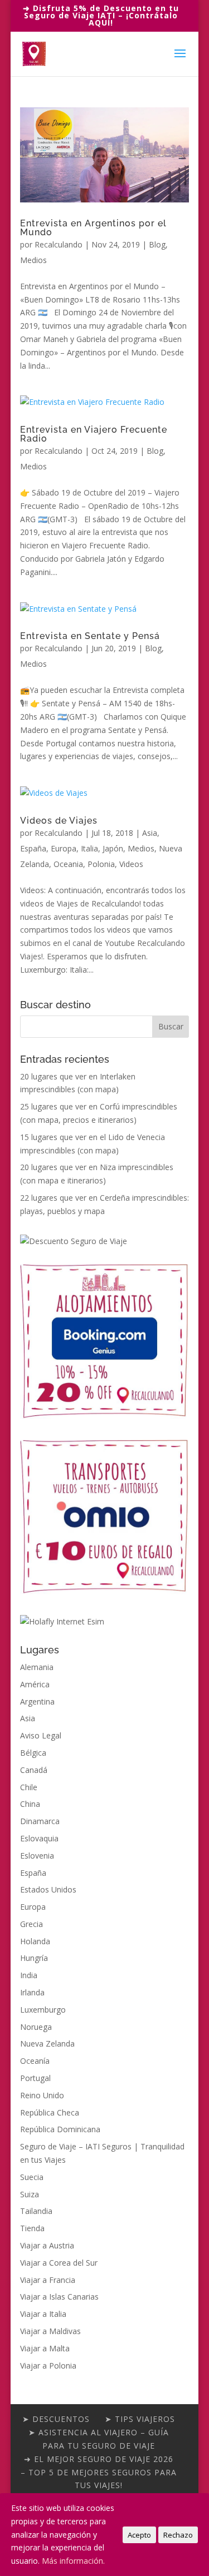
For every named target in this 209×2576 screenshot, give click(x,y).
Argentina (37, 1701)
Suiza (30, 2194)
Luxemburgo (43, 2010)
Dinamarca (40, 1821)
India (29, 1975)
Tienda (32, 2228)
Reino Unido (42, 2095)
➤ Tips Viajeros (140, 2419)
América (35, 1684)
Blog (157, 244)
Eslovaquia (39, 1838)
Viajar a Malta (45, 2348)
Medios (33, 260)
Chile (29, 1787)
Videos (131, 864)
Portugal (35, 2078)
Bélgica (33, 1753)
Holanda (35, 1941)
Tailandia (36, 2211)
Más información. (73, 2561)
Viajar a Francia (48, 2280)
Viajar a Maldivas (50, 2331)
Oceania (68, 864)
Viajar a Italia (43, 2314)
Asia (150, 833)
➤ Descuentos (56, 2419)
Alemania (37, 1667)
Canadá (34, 1770)
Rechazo (178, 2535)
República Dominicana (60, 2129)
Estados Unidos (48, 1889)
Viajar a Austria (47, 2245)
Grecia (31, 1924)
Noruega (36, 2027)
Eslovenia (37, 1856)
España (33, 848)
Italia (89, 848)
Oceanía (35, 2061)
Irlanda (32, 1992)
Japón (113, 848)
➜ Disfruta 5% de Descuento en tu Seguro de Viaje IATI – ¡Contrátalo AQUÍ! (101, 15)
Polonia (101, 864)
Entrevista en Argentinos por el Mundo (93, 228)
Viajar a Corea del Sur (59, 2263)
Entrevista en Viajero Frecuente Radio (94, 434)
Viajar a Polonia (48, 2366)
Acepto (139, 2535)
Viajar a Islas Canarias (59, 2297)
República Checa (50, 2112)
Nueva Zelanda (47, 2044)
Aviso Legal (41, 1735)
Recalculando (59, 244)
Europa (64, 848)
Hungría (34, 1958)
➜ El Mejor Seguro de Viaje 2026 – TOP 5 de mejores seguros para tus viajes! (99, 2472)
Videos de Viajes (59, 821)
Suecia (32, 2177)
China (30, 1804)
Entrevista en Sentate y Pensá (90, 636)
